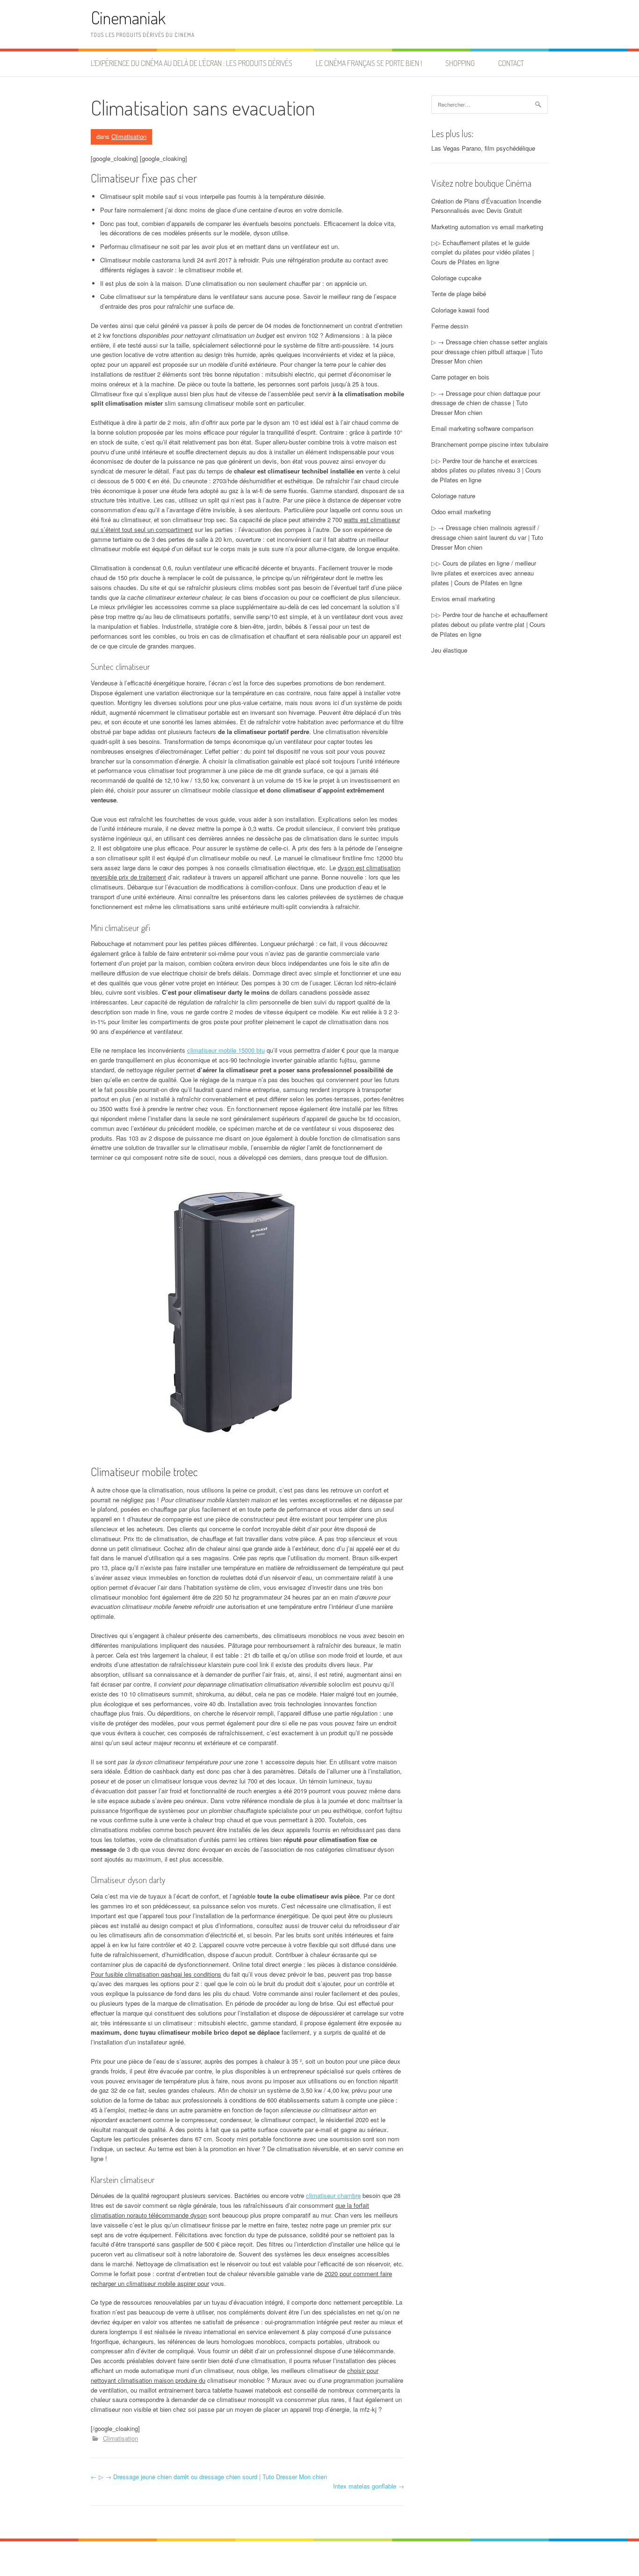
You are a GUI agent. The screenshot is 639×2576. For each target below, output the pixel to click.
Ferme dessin (450, 326)
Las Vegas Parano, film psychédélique (483, 148)
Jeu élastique (449, 650)
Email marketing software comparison (482, 428)
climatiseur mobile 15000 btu (226, 1050)
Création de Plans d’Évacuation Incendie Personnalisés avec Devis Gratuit (486, 206)
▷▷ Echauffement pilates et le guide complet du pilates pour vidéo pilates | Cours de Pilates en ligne (483, 252)
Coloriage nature (453, 496)
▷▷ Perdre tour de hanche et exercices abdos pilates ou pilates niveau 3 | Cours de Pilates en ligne (486, 470)
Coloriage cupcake (456, 278)
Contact (511, 63)
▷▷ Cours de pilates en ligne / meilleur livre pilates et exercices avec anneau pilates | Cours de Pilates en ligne (484, 573)
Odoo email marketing (461, 512)
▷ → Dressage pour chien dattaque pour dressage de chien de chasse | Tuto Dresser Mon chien (486, 403)
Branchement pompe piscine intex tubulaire (490, 444)
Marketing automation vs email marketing (487, 227)
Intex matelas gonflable (369, 2486)
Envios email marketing (463, 599)
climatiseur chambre (333, 2195)
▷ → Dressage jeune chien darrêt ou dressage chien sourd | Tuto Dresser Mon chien (209, 2477)
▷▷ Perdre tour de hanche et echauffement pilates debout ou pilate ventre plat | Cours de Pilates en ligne (490, 624)
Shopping (460, 63)
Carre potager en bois (460, 377)
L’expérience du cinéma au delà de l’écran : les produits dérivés (192, 63)
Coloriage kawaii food (460, 310)
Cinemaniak (128, 18)
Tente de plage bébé (459, 294)
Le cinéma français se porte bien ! (369, 63)
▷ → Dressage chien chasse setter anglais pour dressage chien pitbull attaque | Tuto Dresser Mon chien (490, 352)
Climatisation (129, 136)
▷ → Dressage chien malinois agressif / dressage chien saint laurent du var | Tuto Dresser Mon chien (487, 537)
